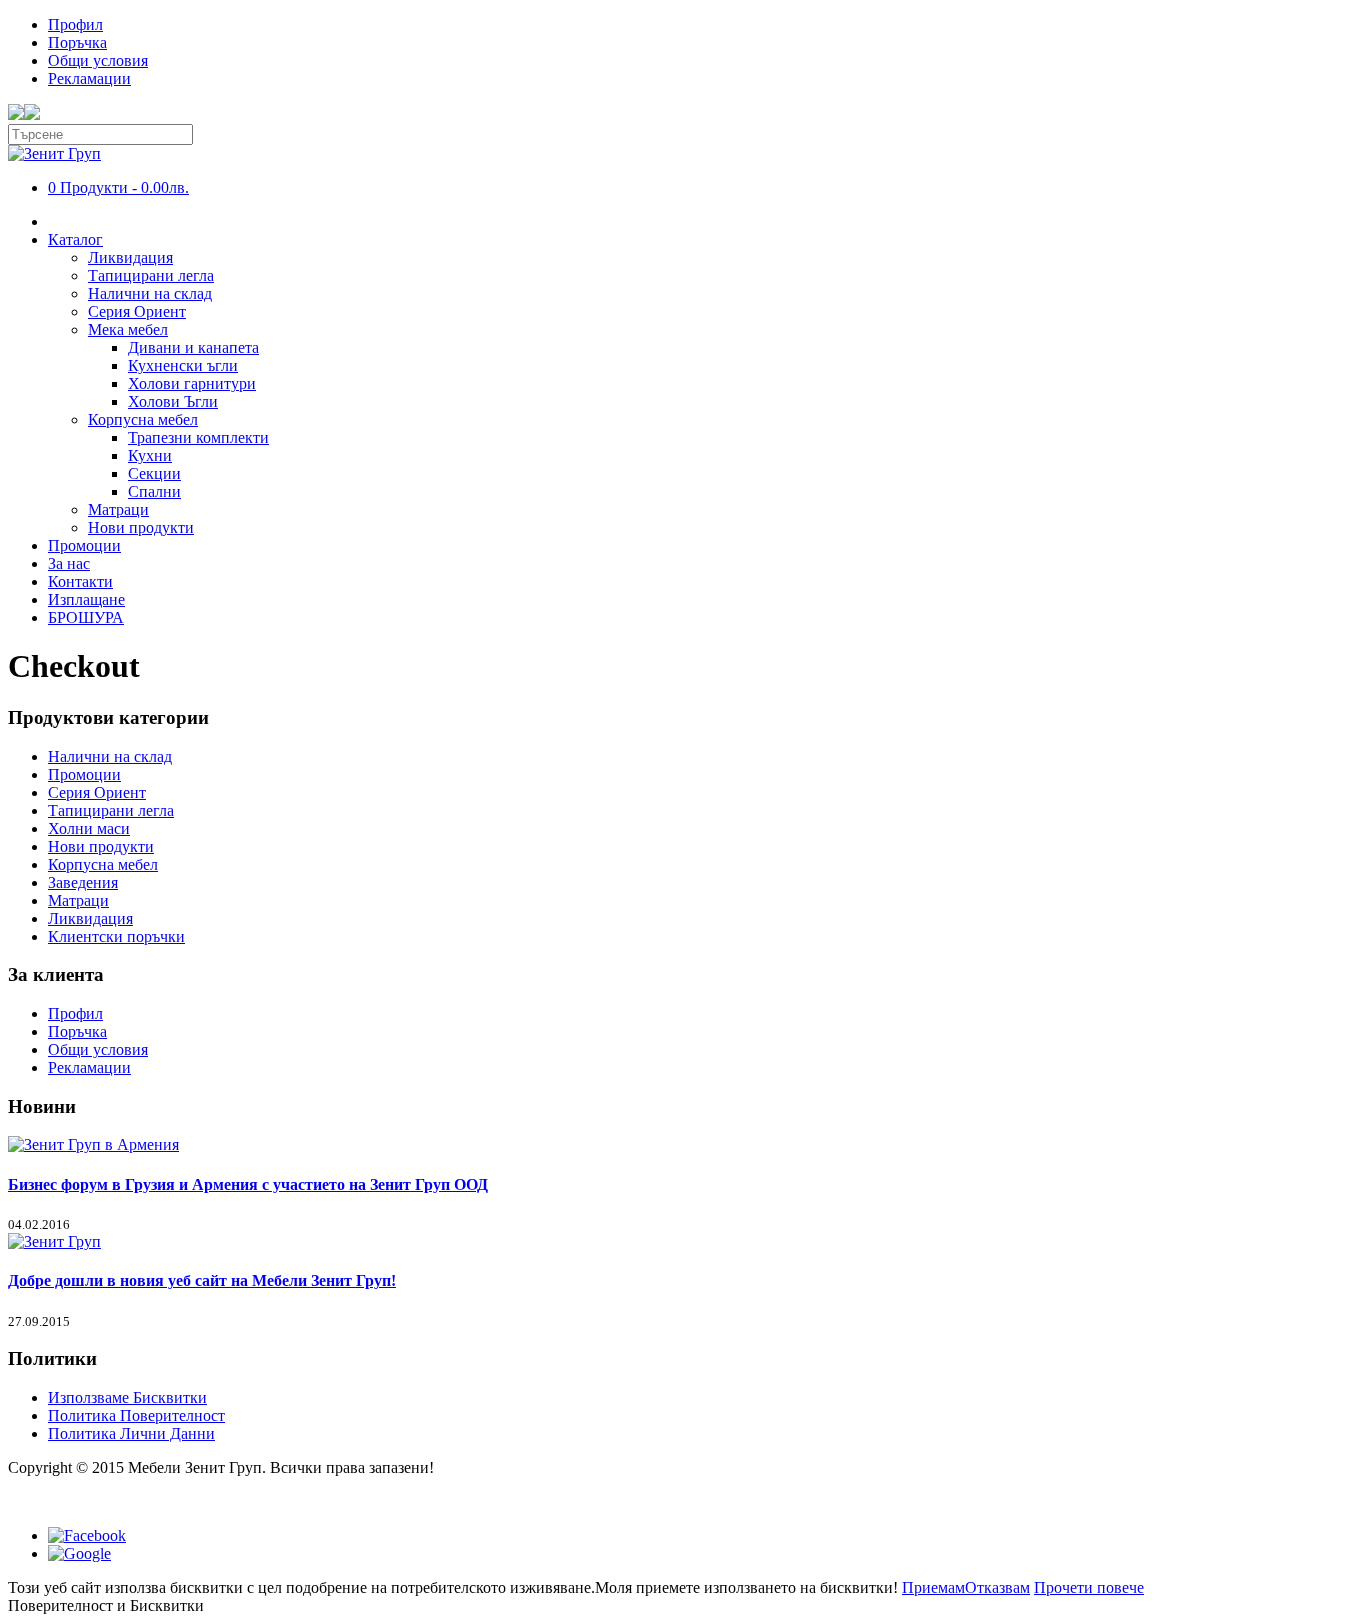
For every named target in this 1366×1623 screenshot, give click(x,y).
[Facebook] (87, 1535)
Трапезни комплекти (198, 437)
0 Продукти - (118, 187)
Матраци (118, 509)
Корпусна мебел (143, 419)
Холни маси (89, 828)
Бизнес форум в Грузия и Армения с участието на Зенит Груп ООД (248, 1184)
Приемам (933, 1587)
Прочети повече (1089, 1587)
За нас (69, 563)
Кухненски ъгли (183, 365)
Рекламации (89, 78)
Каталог (75, 239)
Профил (75, 24)
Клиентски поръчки (116, 936)
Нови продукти (141, 527)
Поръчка (77, 42)
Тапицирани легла (151, 275)
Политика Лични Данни (131, 1433)
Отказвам (997, 1587)
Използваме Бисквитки (127, 1397)
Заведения (83, 882)
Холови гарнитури (192, 383)
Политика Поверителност (136, 1415)
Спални (154, 491)
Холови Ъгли (173, 401)
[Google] (79, 1553)
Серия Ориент (137, 311)
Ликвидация (130, 257)
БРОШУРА (86, 617)
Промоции (84, 545)
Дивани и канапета (193, 347)
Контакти (80, 581)
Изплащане (86, 599)
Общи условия (98, 60)
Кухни (150, 455)
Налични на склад (150, 293)
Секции (154, 473)
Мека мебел (128, 329)
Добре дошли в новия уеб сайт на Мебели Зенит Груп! (202, 1280)
